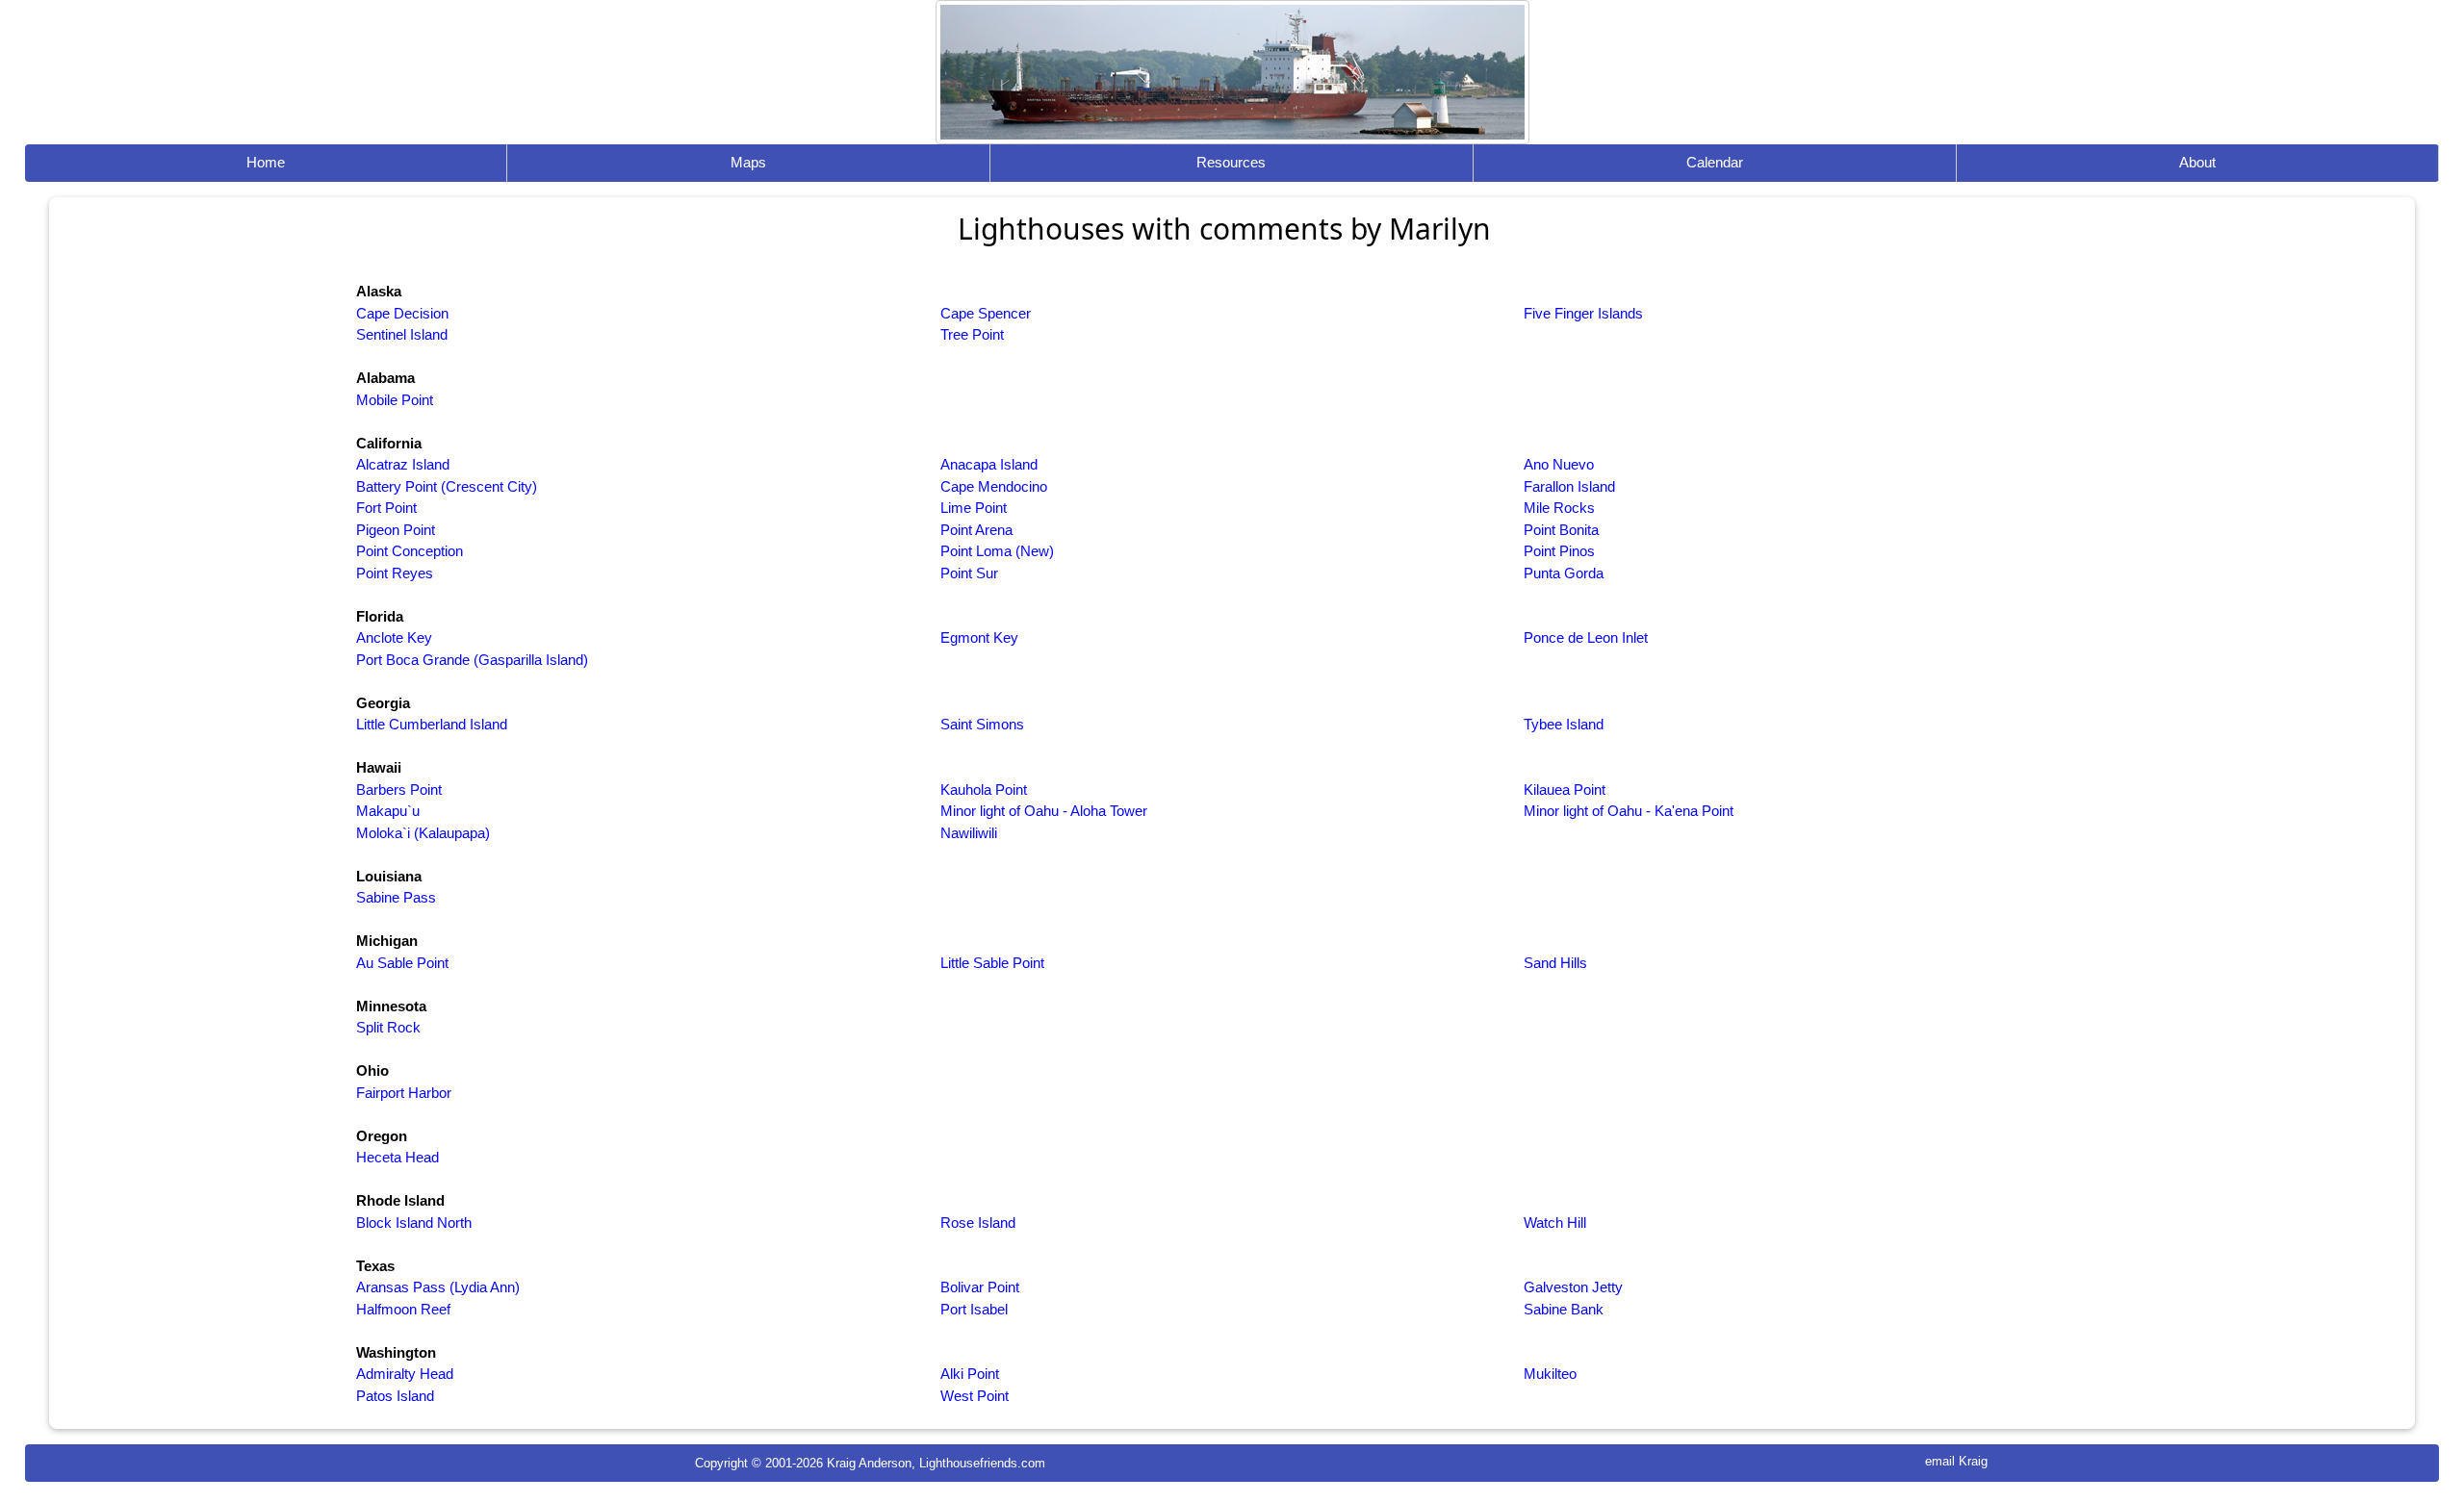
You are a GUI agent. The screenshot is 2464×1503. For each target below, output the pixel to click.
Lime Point (974, 508)
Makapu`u (388, 811)
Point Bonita (1561, 530)
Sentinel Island (402, 334)
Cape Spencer (986, 313)
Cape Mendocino (994, 486)
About (2197, 162)
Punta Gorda (1564, 573)
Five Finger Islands (1583, 313)
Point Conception (410, 551)
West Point (975, 1396)
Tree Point (972, 334)
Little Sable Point (992, 963)
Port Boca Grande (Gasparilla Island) (472, 660)
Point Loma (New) (997, 551)
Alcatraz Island (403, 464)
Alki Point (970, 1374)
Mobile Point (395, 400)
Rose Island (978, 1223)
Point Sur (969, 573)
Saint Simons (982, 724)
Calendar (1715, 162)
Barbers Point (399, 790)
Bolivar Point (980, 1287)
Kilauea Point (1565, 790)
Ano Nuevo (1559, 464)
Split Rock (388, 1027)
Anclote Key (394, 637)
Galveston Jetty (1573, 1287)
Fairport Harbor (404, 1093)
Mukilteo (1550, 1374)
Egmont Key (979, 637)
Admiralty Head (405, 1374)
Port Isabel (974, 1309)
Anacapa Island (989, 464)
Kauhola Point (984, 790)
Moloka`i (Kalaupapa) (423, 833)
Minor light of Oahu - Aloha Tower (1044, 811)
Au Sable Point (402, 963)
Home (266, 162)
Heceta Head (398, 1157)
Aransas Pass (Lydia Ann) (438, 1287)
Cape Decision (402, 313)
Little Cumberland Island (432, 724)
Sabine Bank (1564, 1309)
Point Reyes (395, 573)
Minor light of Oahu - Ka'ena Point (1629, 811)
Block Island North (414, 1223)
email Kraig (1956, 1461)
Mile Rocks (1559, 508)
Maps (748, 162)
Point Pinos (1559, 551)
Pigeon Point (396, 530)
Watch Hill (1555, 1223)
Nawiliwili (969, 833)
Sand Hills (1555, 963)
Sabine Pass (396, 897)
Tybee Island (1564, 724)
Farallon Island (1569, 486)
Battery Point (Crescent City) (447, 486)
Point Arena (976, 530)
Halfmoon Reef (403, 1309)
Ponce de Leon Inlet (1586, 637)
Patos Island (395, 1396)
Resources (1231, 162)
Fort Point (386, 508)
